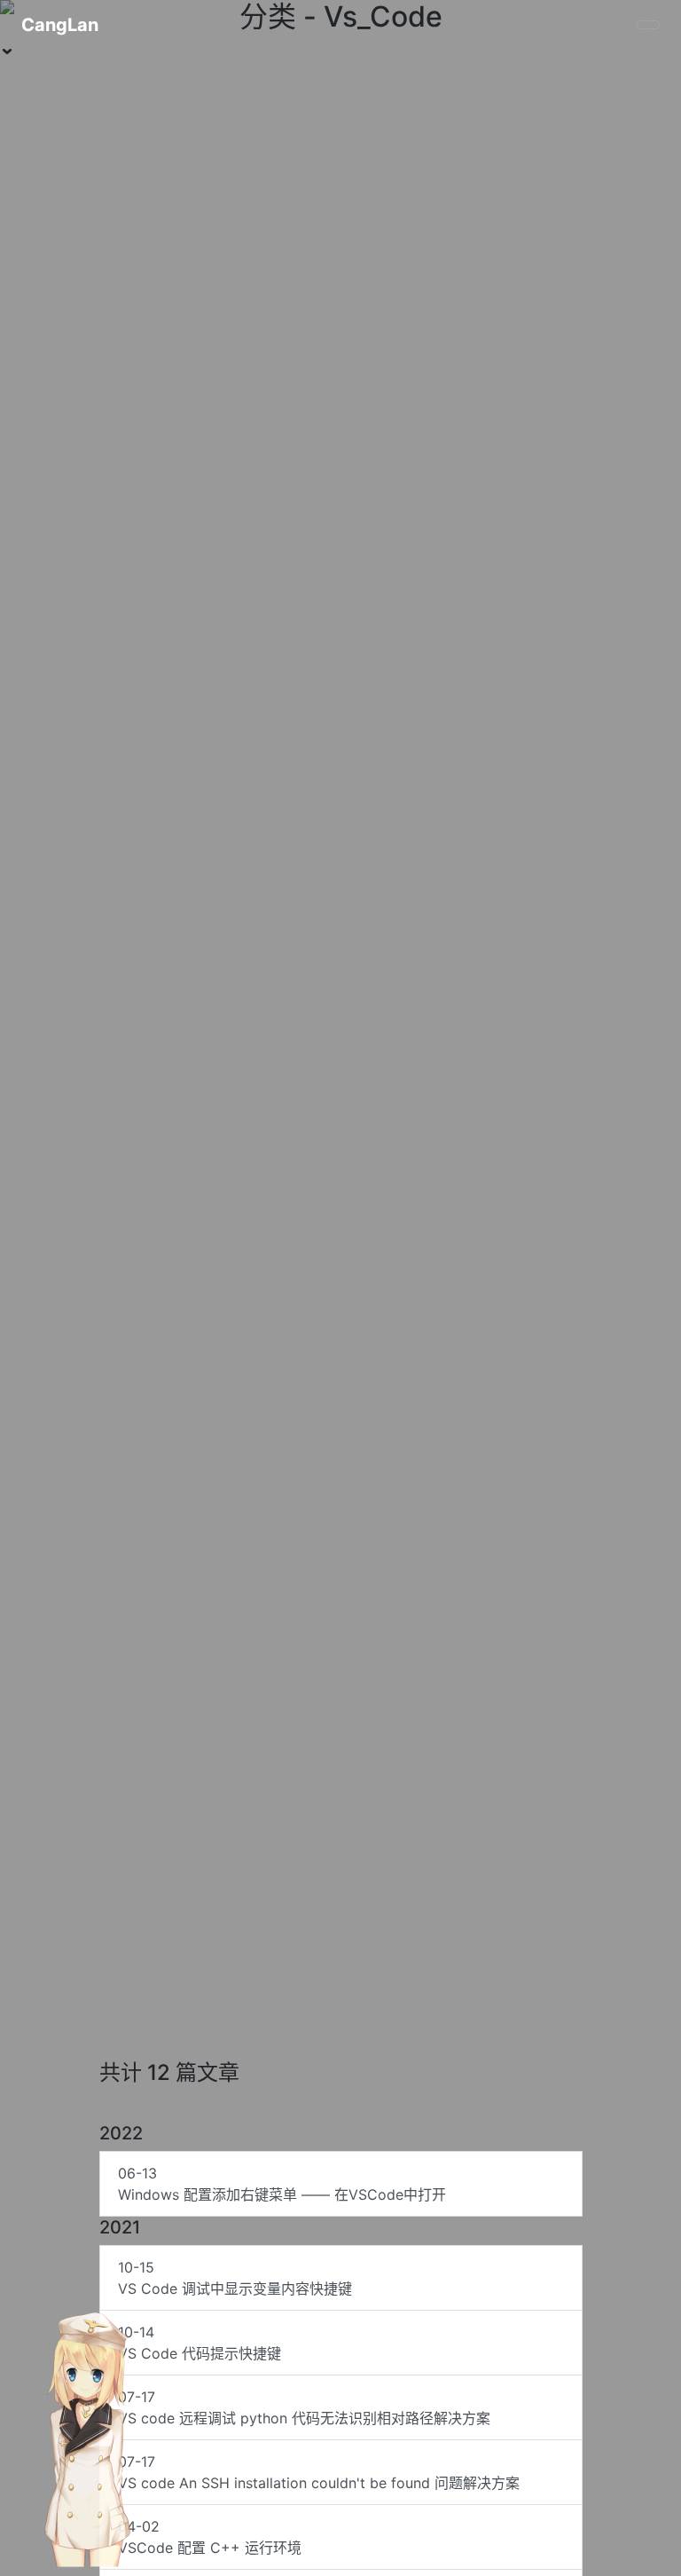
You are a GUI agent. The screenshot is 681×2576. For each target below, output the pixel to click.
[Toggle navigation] (648, 25)
